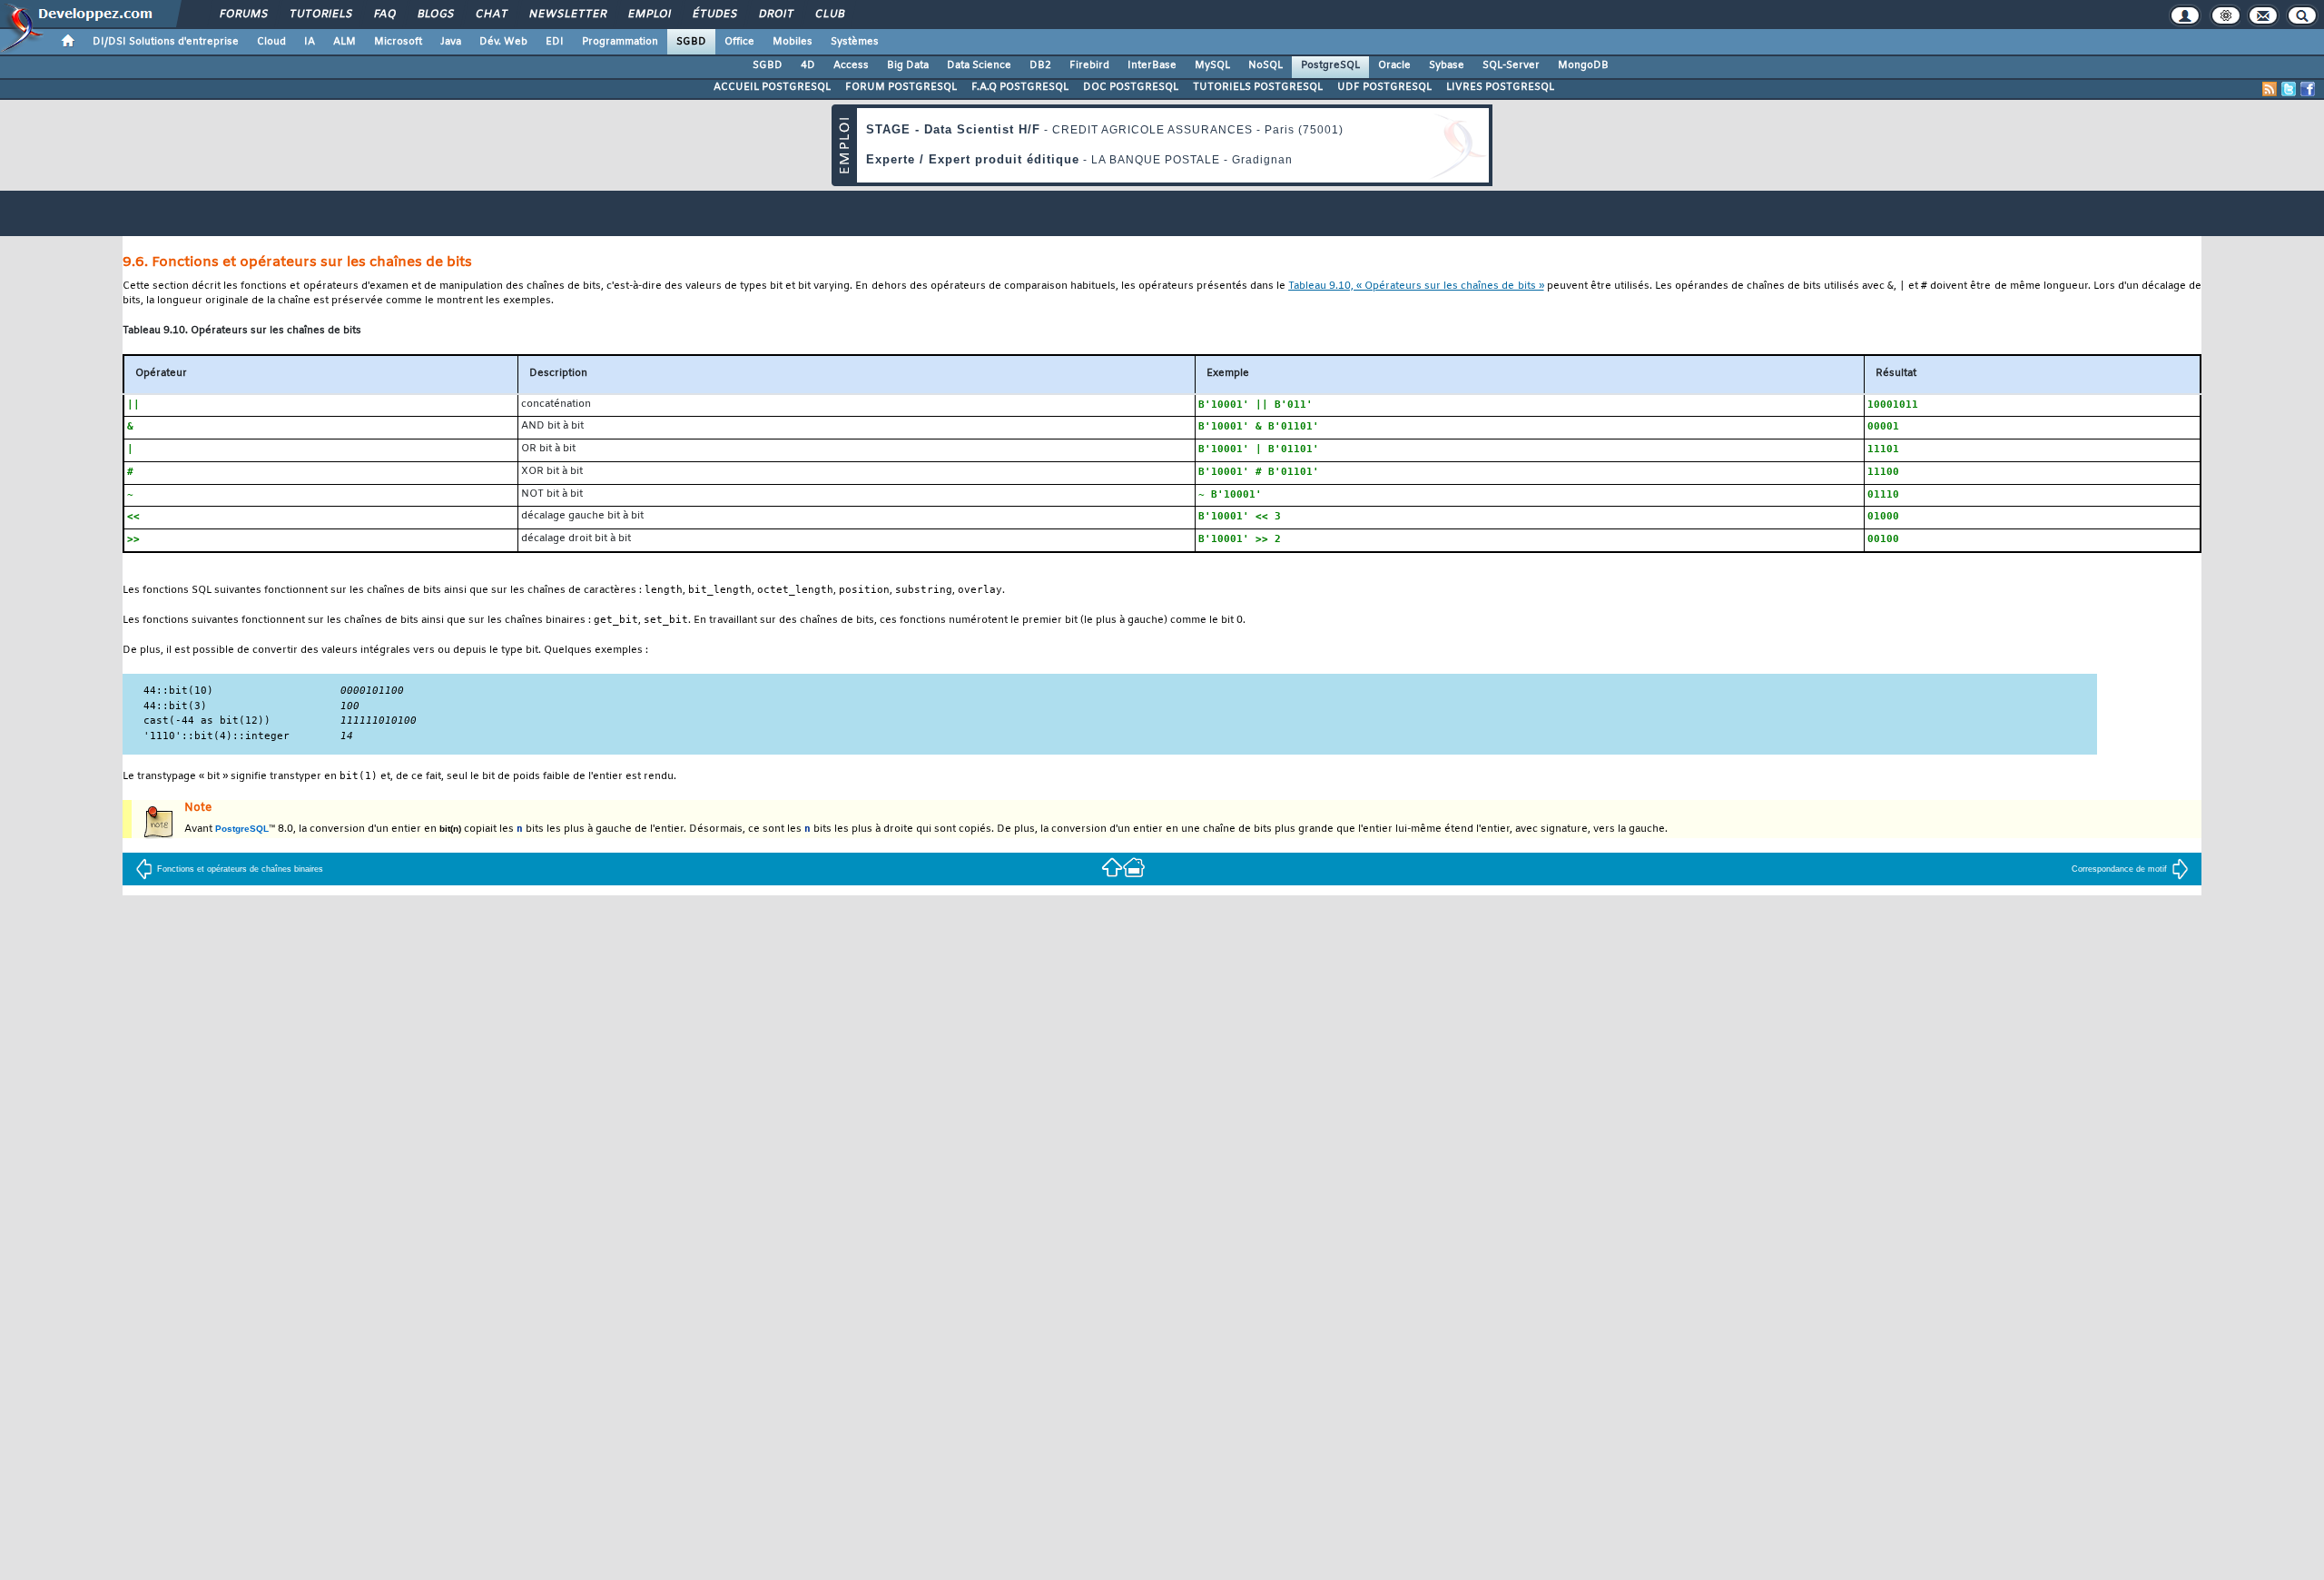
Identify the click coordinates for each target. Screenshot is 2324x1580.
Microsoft (398, 42)
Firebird (1089, 65)
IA (310, 42)
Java (451, 42)
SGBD (691, 42)
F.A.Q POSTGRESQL (1020, 87)
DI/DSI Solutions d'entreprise (166, 42)
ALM (345, 42)
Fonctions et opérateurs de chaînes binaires (240, 869)
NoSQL (1265, 65)
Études (714, 15)
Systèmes (855, 42)
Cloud (271, 42)
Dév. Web (503, 42)
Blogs (435, 15)
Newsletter (567, 15)
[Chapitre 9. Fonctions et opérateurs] (1112, 867)
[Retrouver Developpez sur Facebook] (2308, 89)
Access (851, 65)
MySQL (1212, 65)
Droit (775, 15)
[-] (1134, 867)
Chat (491, 15)
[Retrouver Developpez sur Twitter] (2289, 89)
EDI (555, 42)
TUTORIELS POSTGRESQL (1258, 87)
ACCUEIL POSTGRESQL (772, 87)
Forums (243, 15)
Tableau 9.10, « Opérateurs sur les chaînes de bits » (1416, 286)
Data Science (979, 65)
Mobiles (793, 42)
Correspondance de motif (2119, 869)
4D (808, 65)
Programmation (620, 42)
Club (829, 15)
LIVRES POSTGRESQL (1500, 87)
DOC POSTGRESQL (1131, 87)
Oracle (1394, 65)
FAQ (384, 15)
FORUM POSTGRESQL (901, 87)
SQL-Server (1511, 65)
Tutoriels (320, 15)
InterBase (1152, 65)
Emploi (649, 15)
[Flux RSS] (2270, 89)
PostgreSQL (1330, 65)
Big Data (908, 65)
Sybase (1447, 65)
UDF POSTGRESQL (1384, 87)
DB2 (1040, 65)
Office (739, 42)
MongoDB (1583, 65)
